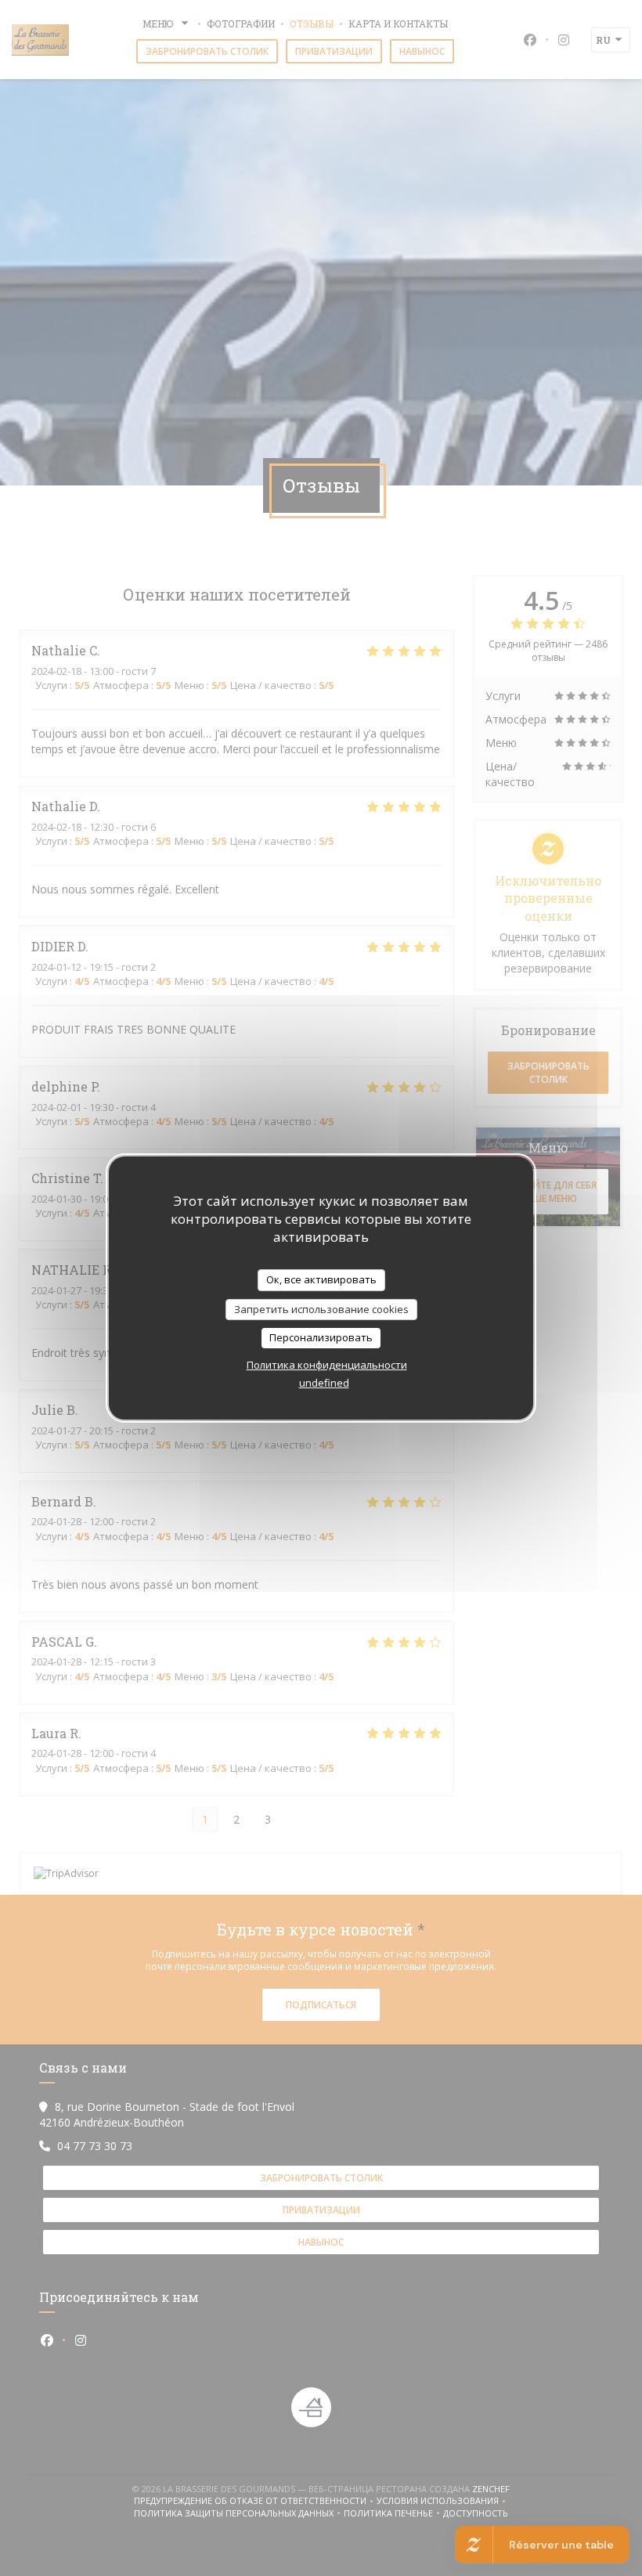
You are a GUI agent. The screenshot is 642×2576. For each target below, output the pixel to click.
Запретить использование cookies (321, 1309)
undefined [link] (324, 1383)
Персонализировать (321, 1337)
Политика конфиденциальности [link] (327, 1365)
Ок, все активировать (321, 1279)
